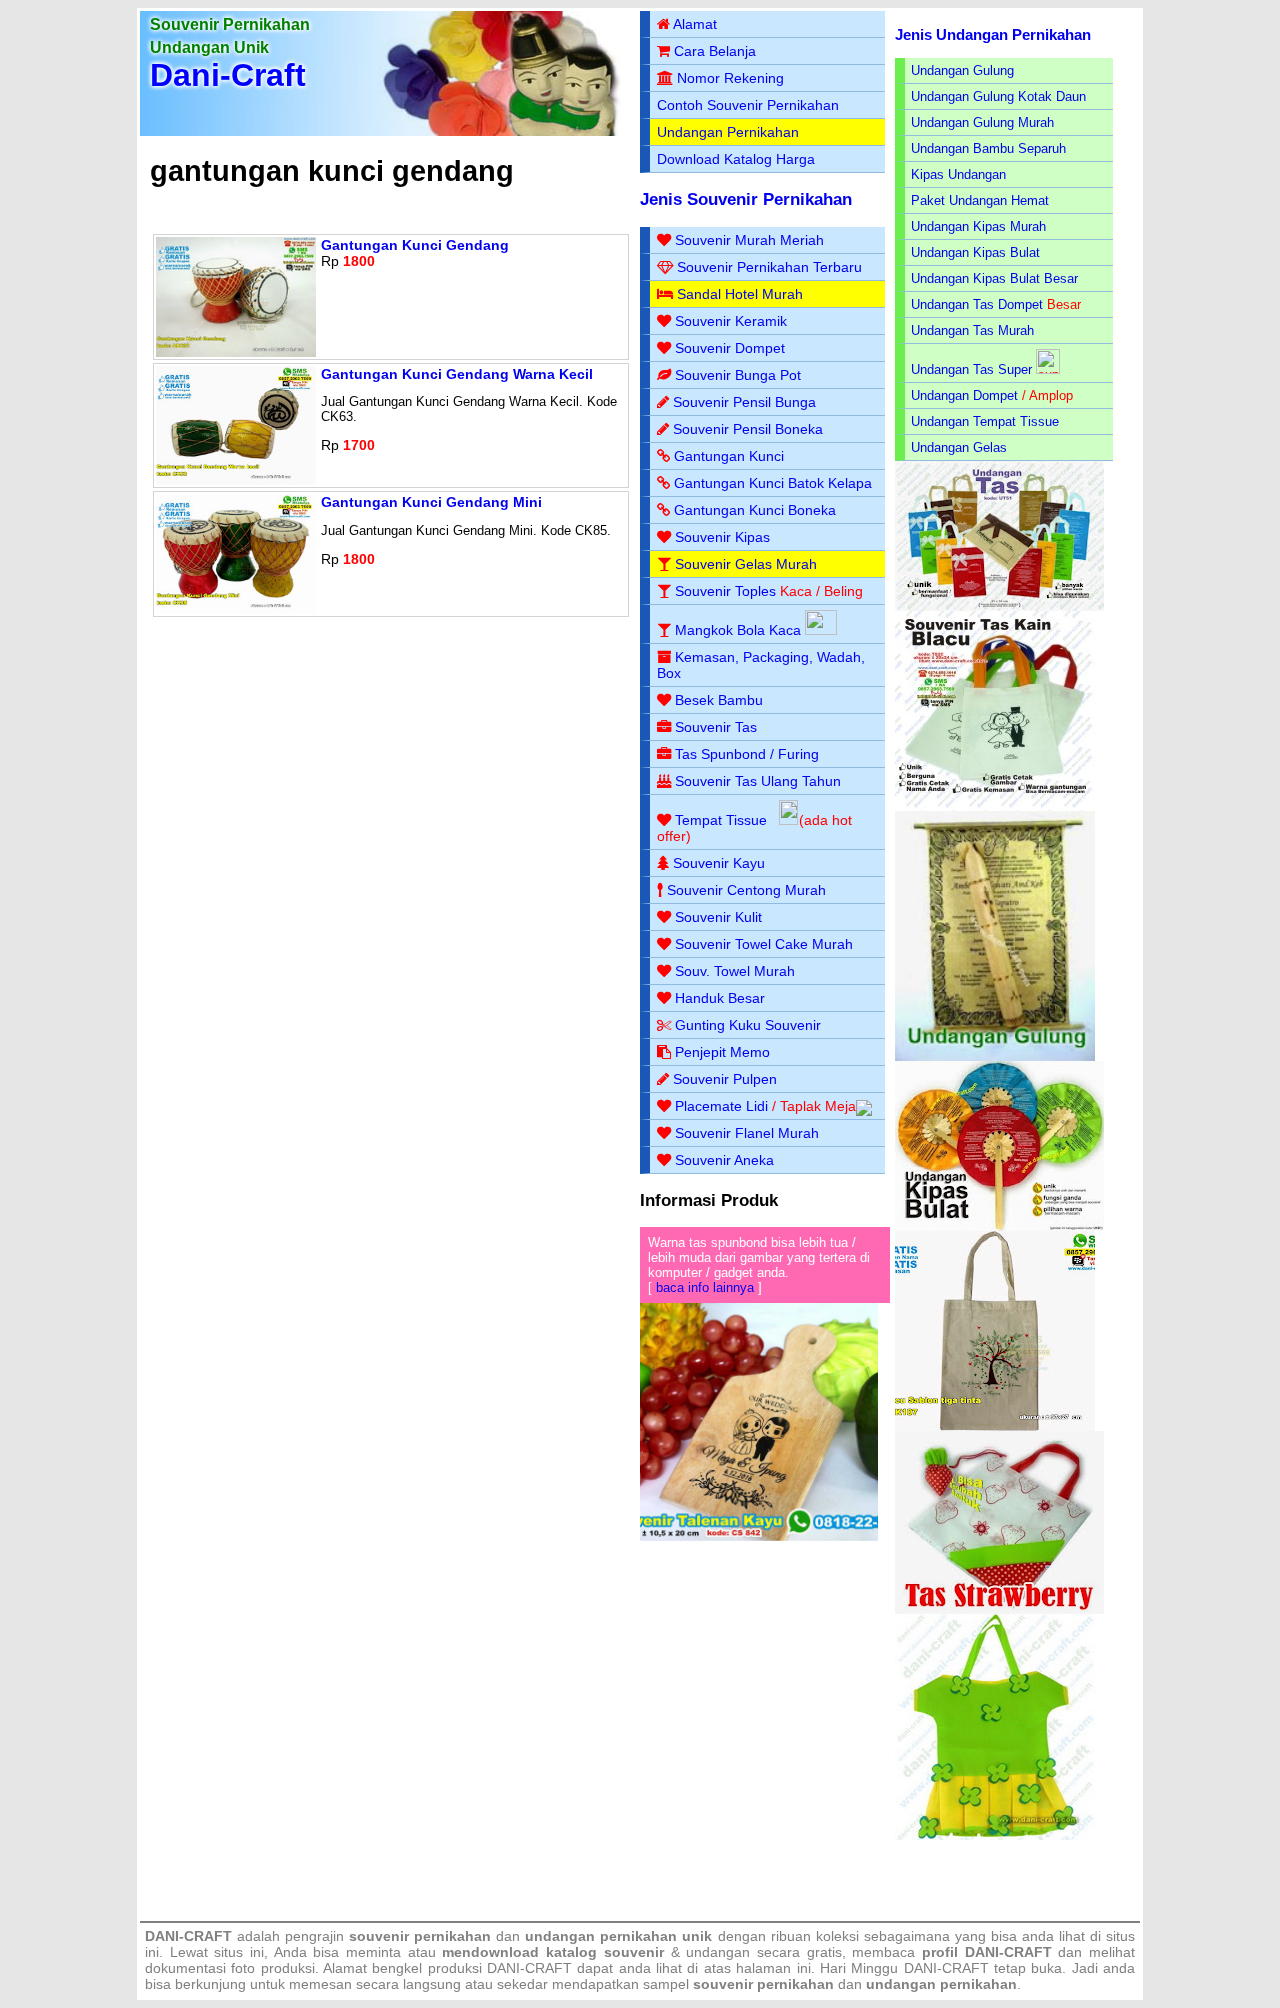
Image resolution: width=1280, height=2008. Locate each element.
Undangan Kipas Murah (978, 226)
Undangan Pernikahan (728, 132)
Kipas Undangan (958, 174)
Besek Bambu (719, 700)
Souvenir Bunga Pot (738, 375)
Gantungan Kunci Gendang (415, 245)
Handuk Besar (720, 998)
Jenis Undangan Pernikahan (993, 34)
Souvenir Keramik (731, 321)
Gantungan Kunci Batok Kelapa (773, 483)
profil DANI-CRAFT (987, 1952)
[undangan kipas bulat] (999, 1226)
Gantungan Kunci (729, 456)
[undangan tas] (999, 606)
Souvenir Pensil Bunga (744, 402)
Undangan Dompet (964, 395)
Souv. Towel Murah (735, 971)
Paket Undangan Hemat (980, 200)
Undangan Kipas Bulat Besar (994, 278)
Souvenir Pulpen (725, 1079)
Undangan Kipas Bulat (975, 252)
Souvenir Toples (725, 591)
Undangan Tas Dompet (977, 304)
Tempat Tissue (721, 820)
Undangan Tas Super (971, 369)
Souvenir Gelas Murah (746, 564)
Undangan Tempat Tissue (985, 421)
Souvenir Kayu (719, 863)
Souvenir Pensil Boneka (748, 429)
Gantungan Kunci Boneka (755, 510)
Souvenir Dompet (730, 348)
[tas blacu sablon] (995, 1426)
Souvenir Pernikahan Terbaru (769, 267)
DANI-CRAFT (946, 1968)
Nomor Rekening (730, 78)
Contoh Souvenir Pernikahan (748, 105)
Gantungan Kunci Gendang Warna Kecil (457, 374)
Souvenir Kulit (718, 917)
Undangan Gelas (959, 447)
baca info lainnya (705, 1287)
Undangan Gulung (962, 70)
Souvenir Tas (716, 727)
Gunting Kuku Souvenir (748, 1025)
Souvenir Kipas (722, 537)
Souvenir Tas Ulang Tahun (758, 781)
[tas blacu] (995, 806)
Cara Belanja (715, 51)
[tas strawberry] (999, 1609)
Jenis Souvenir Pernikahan (746, 199)
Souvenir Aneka (724, 1160)
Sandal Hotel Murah (740, 294)
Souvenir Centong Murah (746, 890)
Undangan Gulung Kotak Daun (998, 96)
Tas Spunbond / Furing (747, 754)
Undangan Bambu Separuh (988, 148)
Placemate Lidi (721, 1106)
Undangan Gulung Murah (982, 122)
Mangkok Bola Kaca (740, 630)
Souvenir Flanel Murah (747, 1133)
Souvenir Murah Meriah (749, 240)
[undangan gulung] (995, 1056)
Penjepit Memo (722, 1052)
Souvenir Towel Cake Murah (764, 944)
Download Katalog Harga (736, 159)
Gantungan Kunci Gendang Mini (431, 502)
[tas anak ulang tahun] (995, 1835)
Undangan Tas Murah (972, 330)
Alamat (695, 24)
